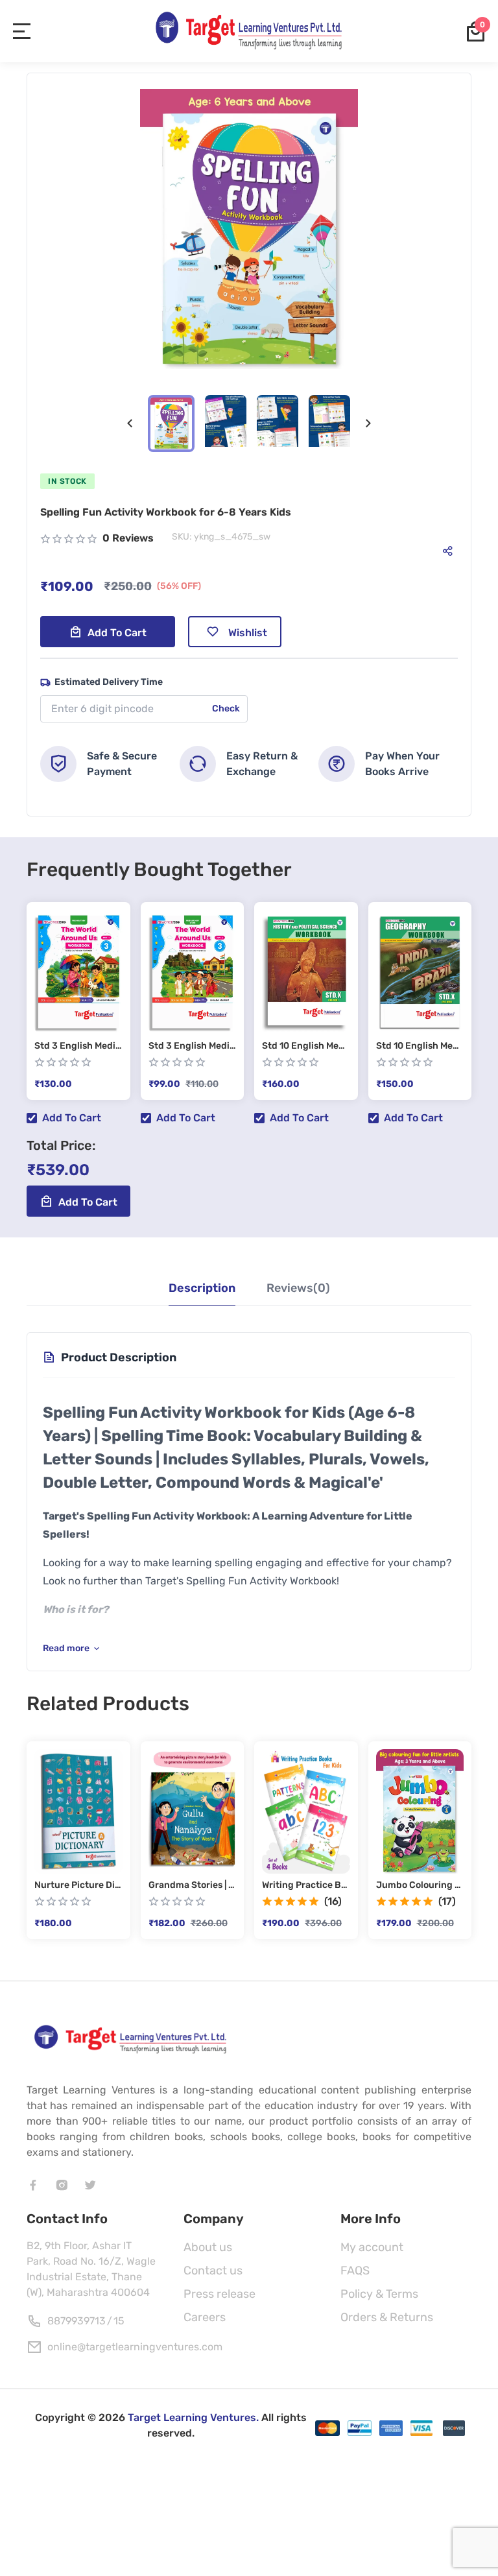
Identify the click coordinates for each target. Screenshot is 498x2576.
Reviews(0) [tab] (298, 1288)
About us (208, 2247)
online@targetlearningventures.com (135, 2347)
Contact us (213, 2271)
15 (119, 2321)
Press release (219, 2294)
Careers (205, 2317)
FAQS (355, 2271)
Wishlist (248, 633)
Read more (66, 1648)
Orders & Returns (387, 2317)
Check (226, 709)
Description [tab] (202, 1288)
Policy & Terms (379, 2294)
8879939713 (77, 2321)
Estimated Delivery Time (109, 682)
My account (372, 2247)
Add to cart (117, 633)
